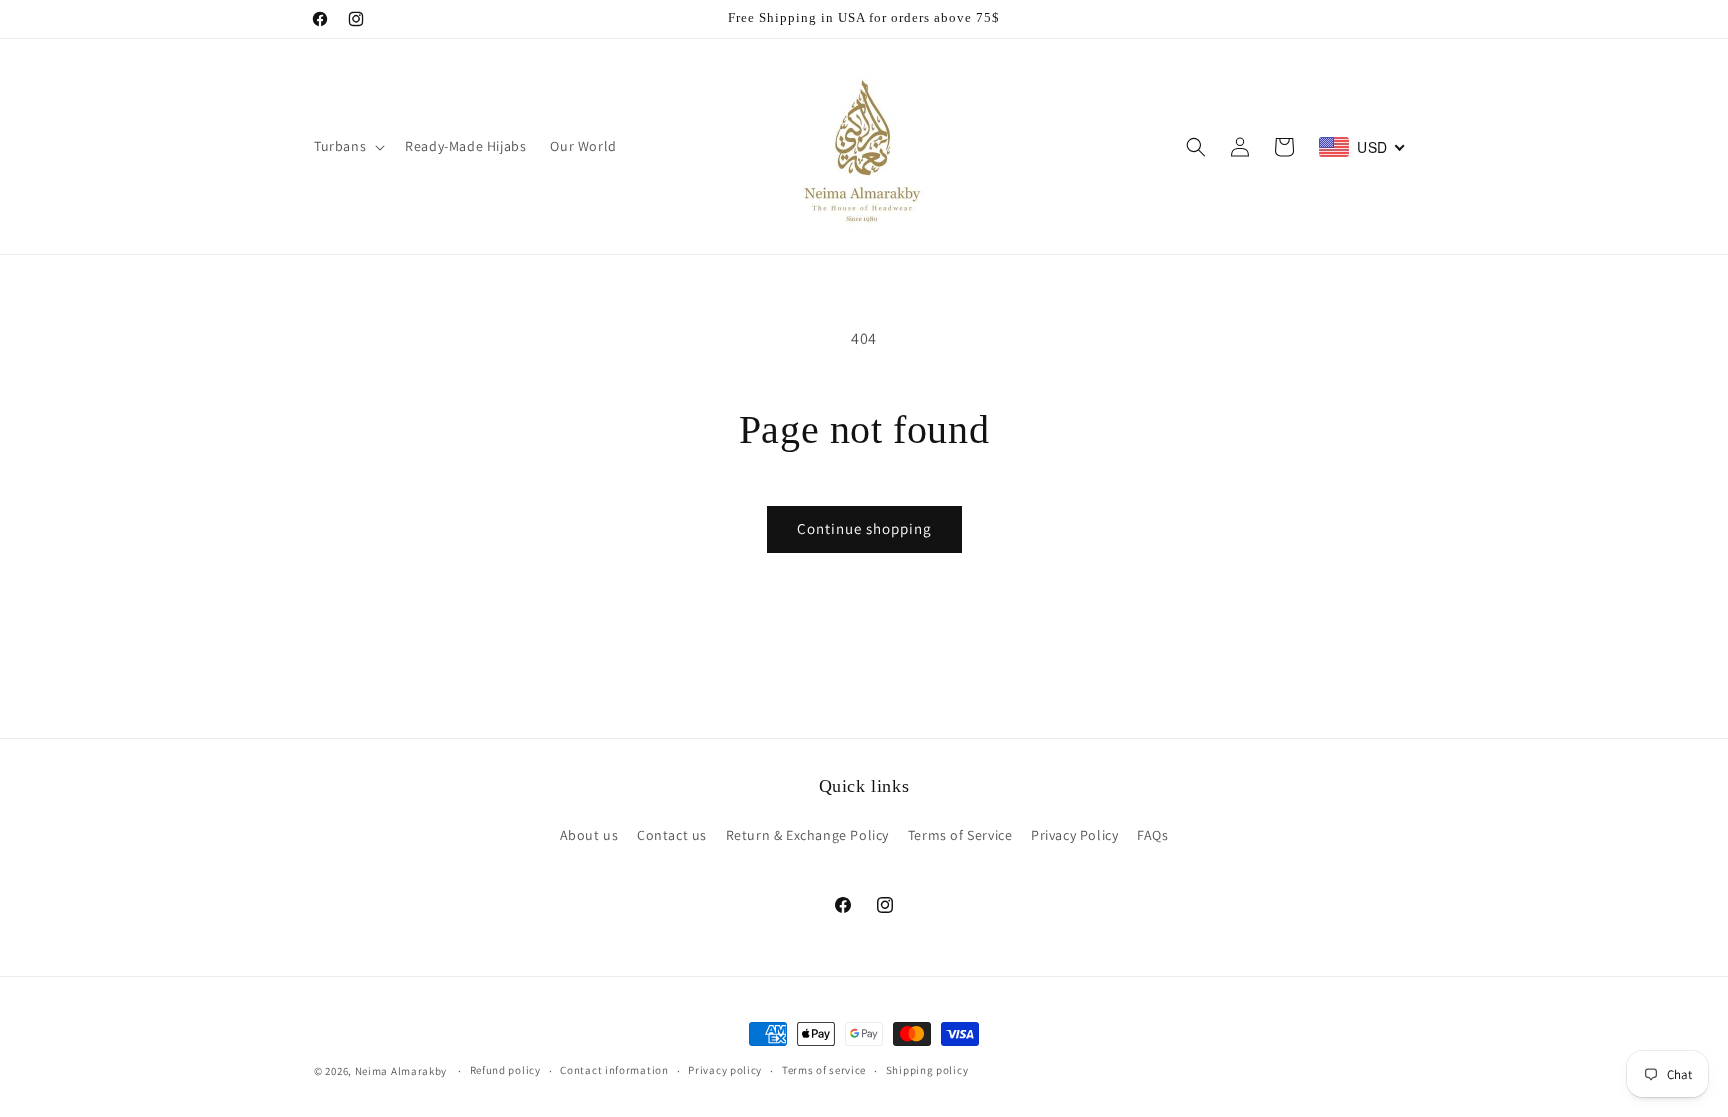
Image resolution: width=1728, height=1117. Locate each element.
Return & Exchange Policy (807, 835)
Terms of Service (960, 835)
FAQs (1152, 835)
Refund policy (505, 1070)
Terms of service (824, 1070)
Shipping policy (927, 1070)
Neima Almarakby (402, 1071)
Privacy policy (725, 1070)
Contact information (614, 1070)
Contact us (672, 835)
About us (589, 835)
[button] (347, 146)
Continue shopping (864, 528)
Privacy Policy (1074, 835)
